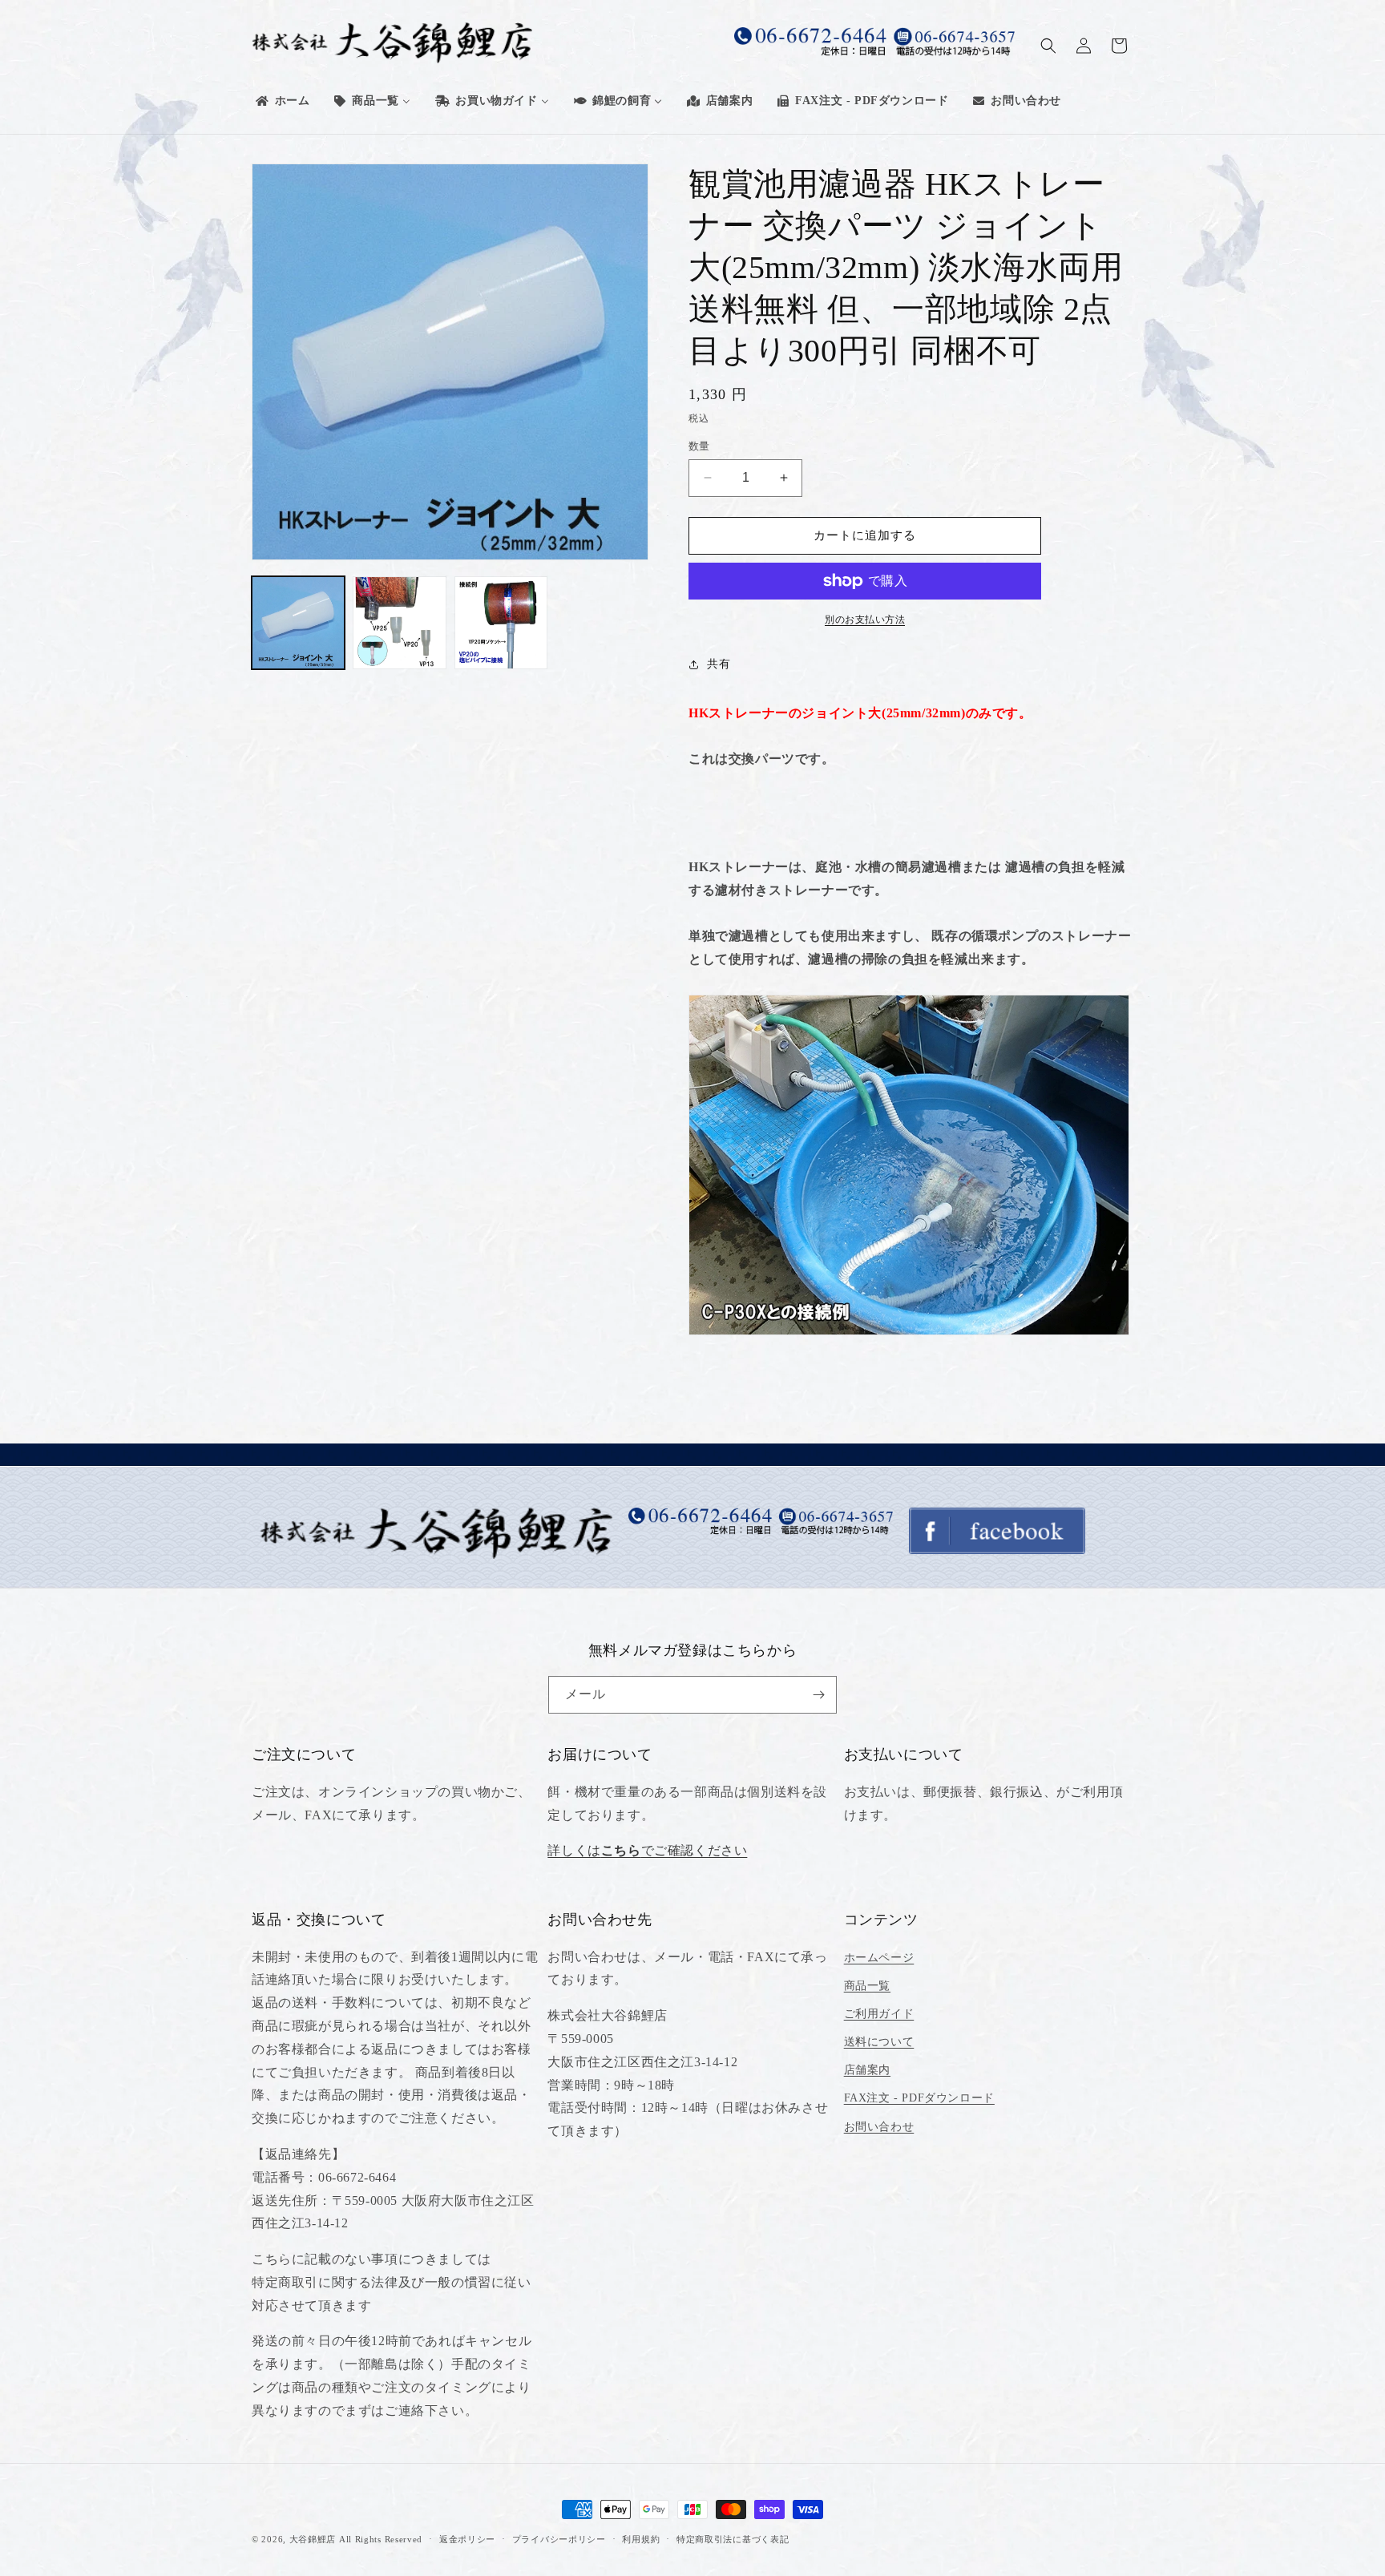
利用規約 (641, 2539)
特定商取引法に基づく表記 (733, 2539)
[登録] (818, 1695)
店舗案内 (867, 2070)
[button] (1048, 46)
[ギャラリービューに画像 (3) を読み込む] (501, 623)
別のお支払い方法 (865, 620)
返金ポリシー (467, 2539)
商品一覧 (867, 1986)
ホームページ (879, 1958)
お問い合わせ (879, 2127)
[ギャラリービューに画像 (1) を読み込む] (298, 623)
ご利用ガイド (879, 2014)
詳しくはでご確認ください (647, 1850)
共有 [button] (719, 664)
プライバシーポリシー (559, 2539)
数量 (699, 446)
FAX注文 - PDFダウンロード (919, 2098)
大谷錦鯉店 (313, 2539)
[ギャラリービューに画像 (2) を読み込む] (399, 623)
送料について (879, 2042)
